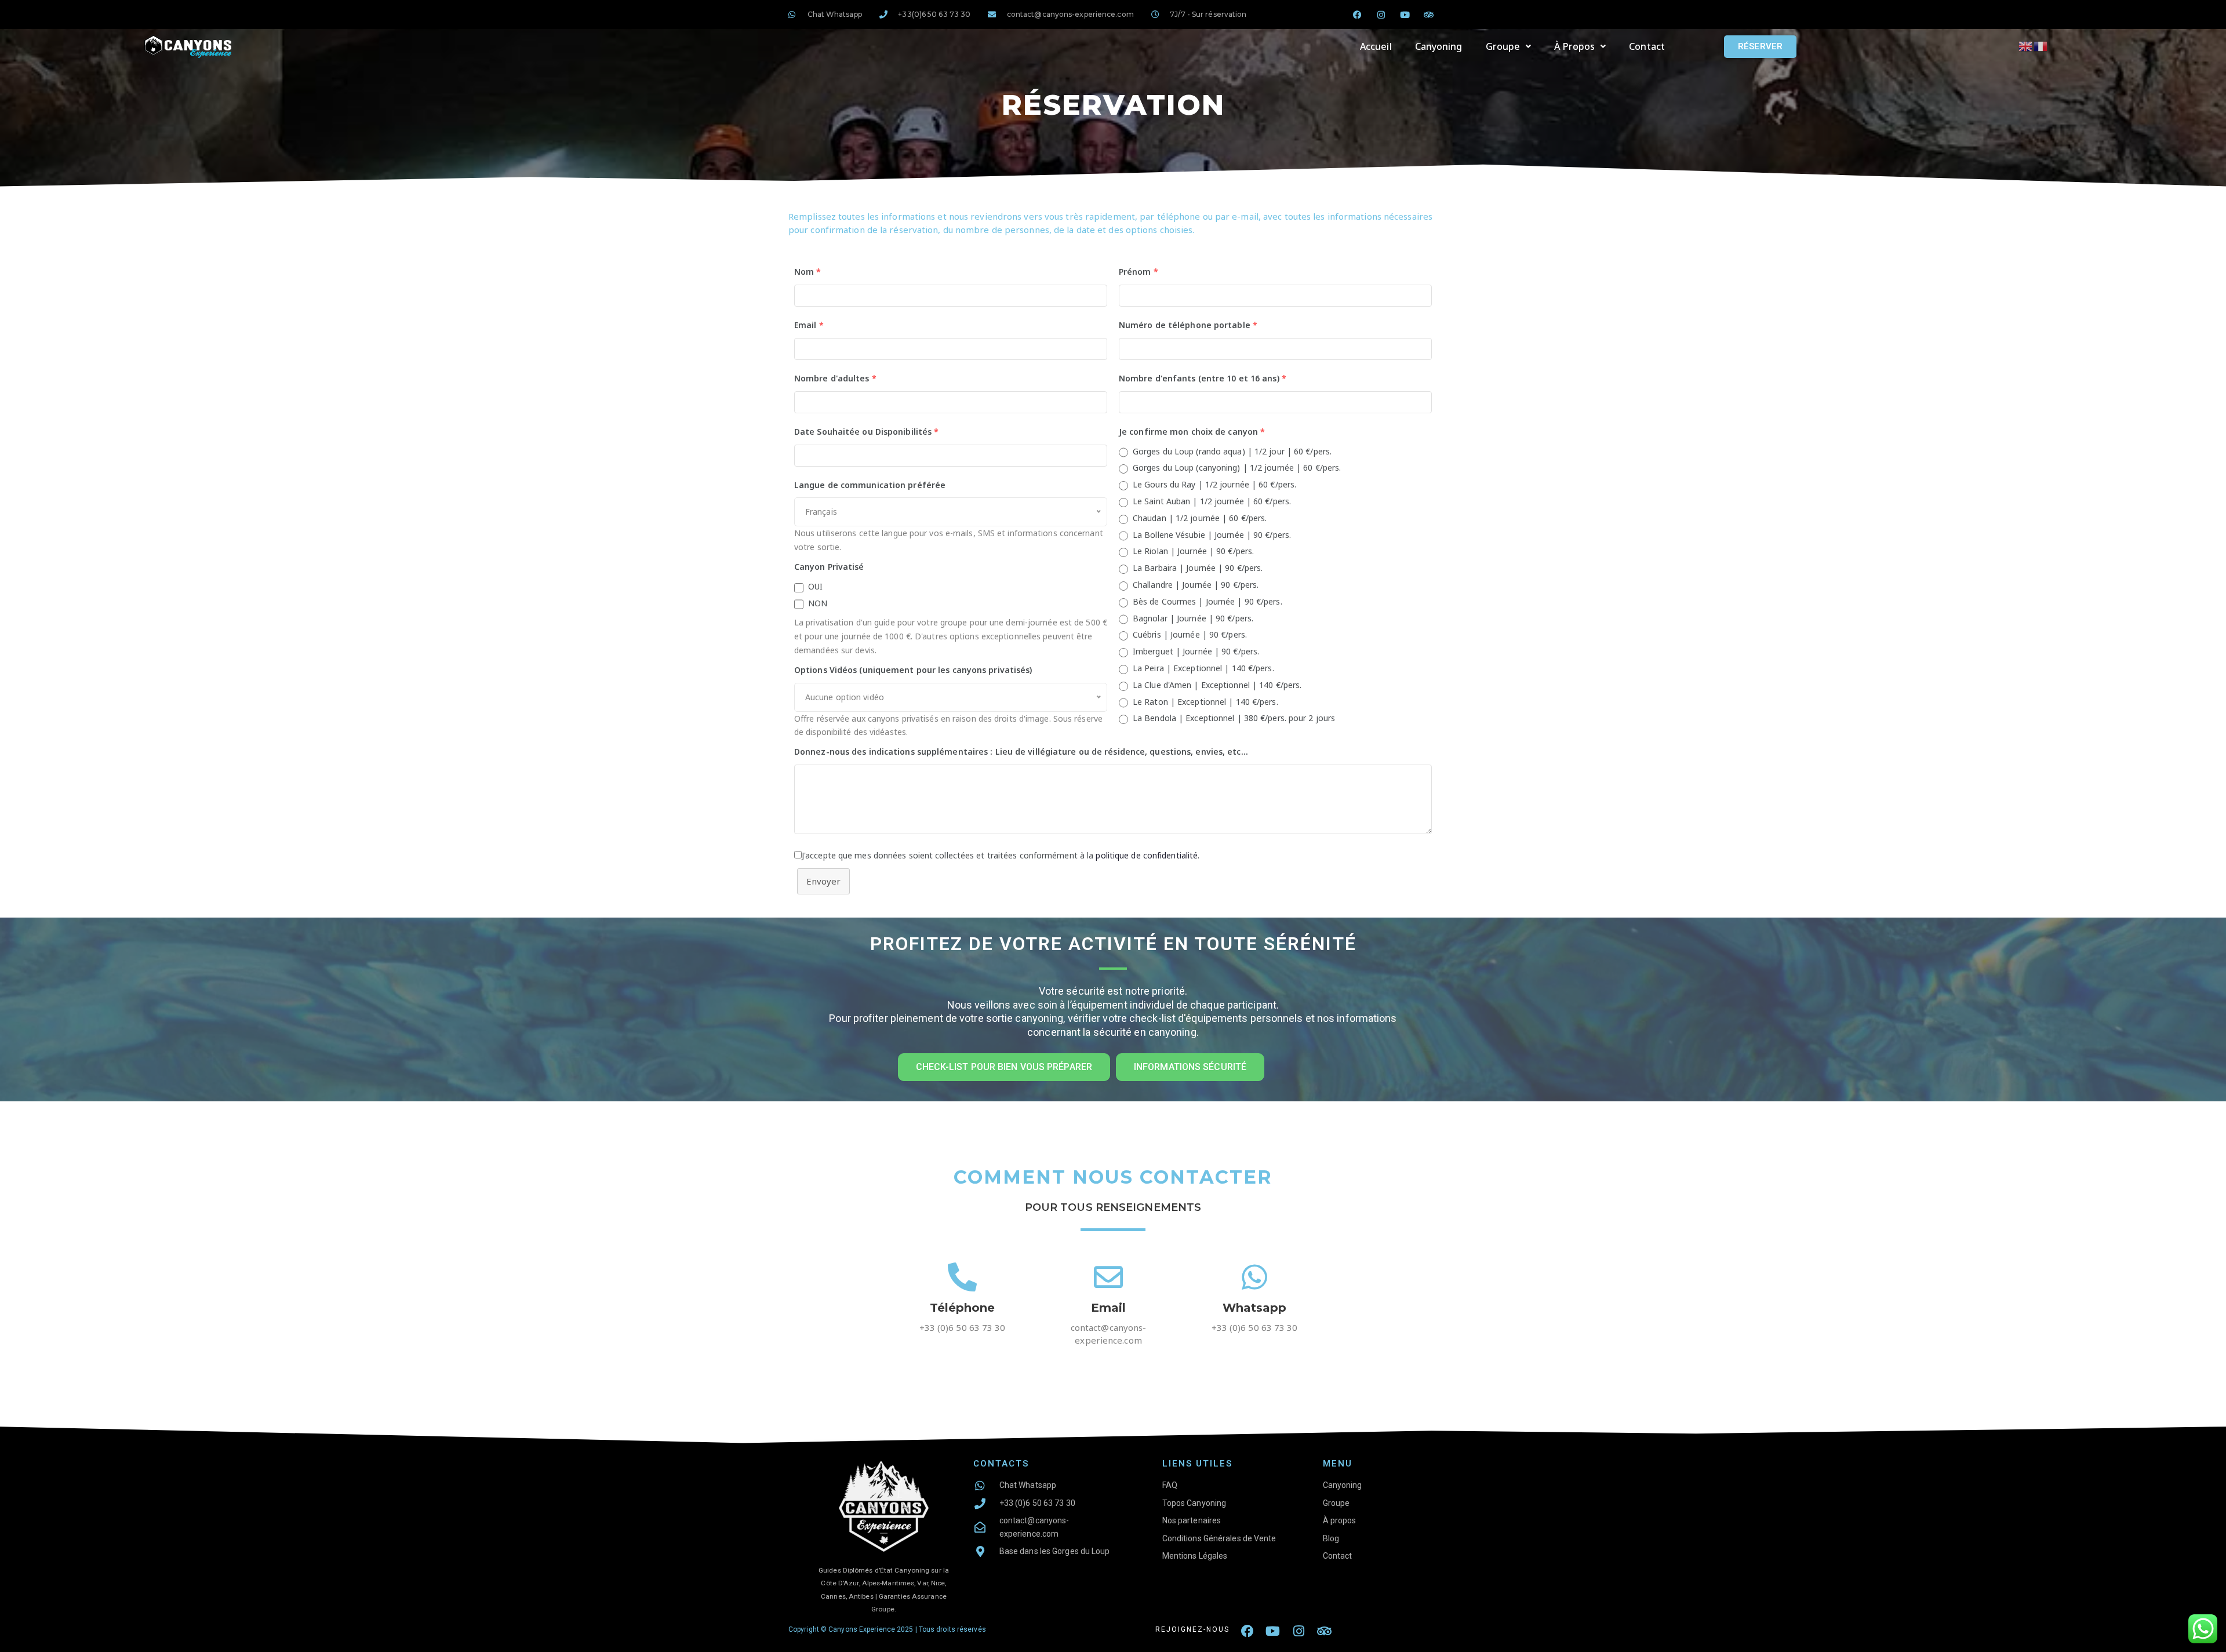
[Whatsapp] (1254, 1277)
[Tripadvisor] (1429, 14)
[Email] (1108, 1277)
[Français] (2041, 46)
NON (818, 603)
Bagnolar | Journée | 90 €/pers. (1193, 618)
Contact (1647, 46)
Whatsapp (1255, 1308)
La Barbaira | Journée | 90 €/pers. (1198, 568)
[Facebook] (1247, 1631)
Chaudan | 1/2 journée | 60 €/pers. (1200, 518)
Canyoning (1439, 46)
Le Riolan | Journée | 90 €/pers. (1193, 551)
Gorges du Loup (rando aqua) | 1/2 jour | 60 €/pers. (1232, 451)
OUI (815, 586)
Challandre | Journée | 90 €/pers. (1196, 585)
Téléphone (963, 1308)
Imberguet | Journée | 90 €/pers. (1196, 651)
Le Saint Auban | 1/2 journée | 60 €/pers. (1212, 501)
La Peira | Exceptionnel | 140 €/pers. (1203, 668)
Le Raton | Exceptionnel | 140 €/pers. (1205, 702)
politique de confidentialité (1147, 855)
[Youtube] (1405, 14)
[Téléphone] (962, 1277)
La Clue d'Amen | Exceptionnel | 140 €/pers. (1217, 685)
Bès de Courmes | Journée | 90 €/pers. (1207, 601)
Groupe (1503, 46)
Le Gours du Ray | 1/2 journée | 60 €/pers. (1214, 484)
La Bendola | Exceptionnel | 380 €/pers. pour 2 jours (1234, 718)
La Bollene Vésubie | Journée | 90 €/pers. (1212, 535)
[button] (1509, 46)
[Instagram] (1381, 14)
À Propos (1574, 46)
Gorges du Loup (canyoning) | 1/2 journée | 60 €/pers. (1237, 467)
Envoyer (823, 881)
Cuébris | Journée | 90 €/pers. (1190, 634)
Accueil (1376, 46)
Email (1109, 1308)
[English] (2026, 46)
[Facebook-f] (1358, 14)
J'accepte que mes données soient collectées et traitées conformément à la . (1001, 855)
